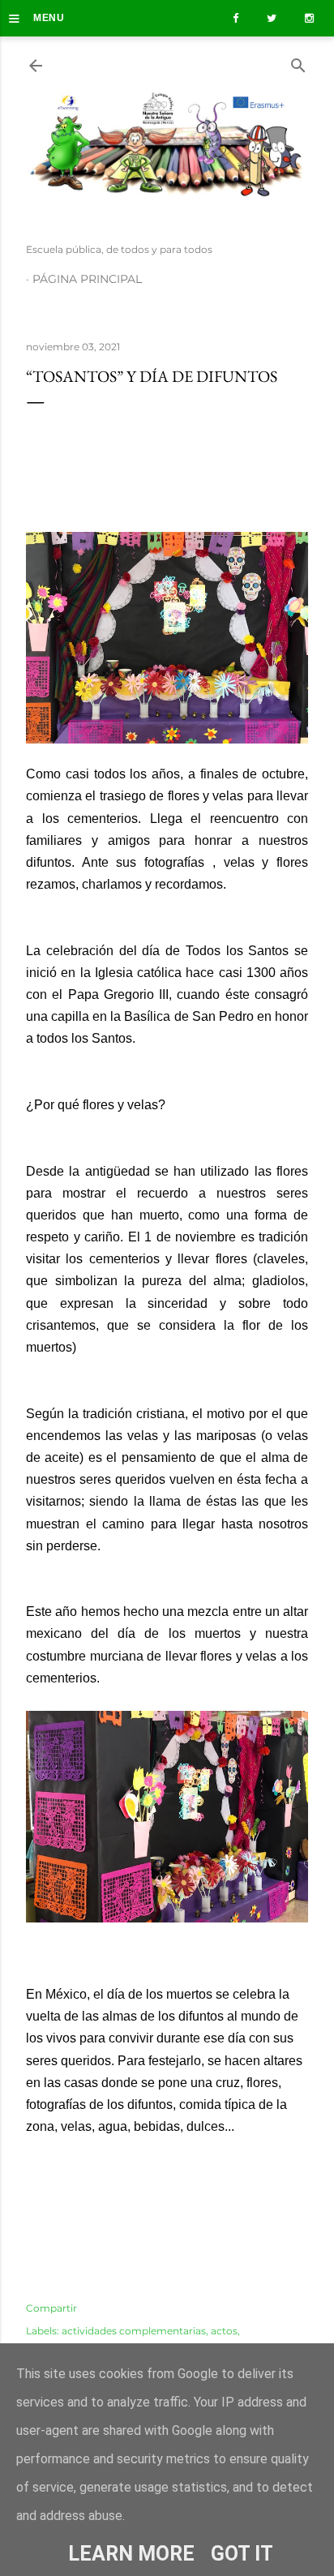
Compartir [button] (51, 2308)
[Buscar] (298, 62)
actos (224, 2331)
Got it (242, 2554)
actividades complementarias (134, 2331)
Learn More (131, 2554)
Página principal (87, 279)
